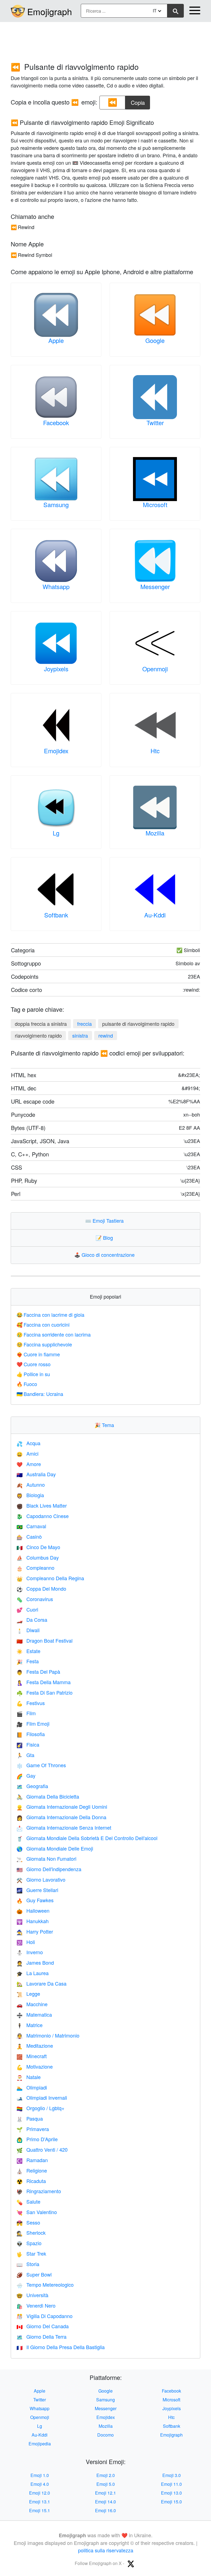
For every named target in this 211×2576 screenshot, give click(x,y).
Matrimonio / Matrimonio (48, 2035)
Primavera (33, 2129)
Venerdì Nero (36, 2305)
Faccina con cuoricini (43, 1324)
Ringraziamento (39, 2191)
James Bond (35, 1962)
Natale (29, 2077)
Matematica (34, 2014)
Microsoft (155, 505)
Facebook (56, 423)
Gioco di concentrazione (106, 1255)
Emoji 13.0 (171, 2493)
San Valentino (37, 2212)
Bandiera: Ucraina (40, 1394)
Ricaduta (31, 2181)
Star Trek (31, 2253)
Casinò (29, 1536)
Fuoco (27, 1384)
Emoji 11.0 (171, 2484)
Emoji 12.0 (40, 2493)
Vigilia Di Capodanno (45, 2316)
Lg (56, 833)
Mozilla (155, 833)
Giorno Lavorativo (41, 1879)
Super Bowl (34, 2274)
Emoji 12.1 (105, 2493)
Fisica (28, 1744)
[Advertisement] (105, 39)
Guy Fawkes (35, 1900)
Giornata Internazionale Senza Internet (64, 1827)
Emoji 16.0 (105, 2510)
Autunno (31, 1484)
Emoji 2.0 (106, 2475)
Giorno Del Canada (43, 2326)
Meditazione (35, 2046)
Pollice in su (33, 1374)
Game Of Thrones (41, 1765)
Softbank (56, 915)
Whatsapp (56, 586)
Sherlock (31, 2233)
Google (155, 340)
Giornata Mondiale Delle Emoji (55, 1848)
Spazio (29, 2243)
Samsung (56, 505)
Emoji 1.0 (40, 2475)
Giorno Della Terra (41, 2336)
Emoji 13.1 (40, 2502)
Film (26, 1713)
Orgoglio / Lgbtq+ (41, 2108)
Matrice (30, 2025)
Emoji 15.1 (40, 2510)
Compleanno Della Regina (50, 1578)
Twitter (155, 423)
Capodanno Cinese (43, 1516)
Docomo (105, 2435)
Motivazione (35, 2066)
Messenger (155, 586)
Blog (105, 1238)
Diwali (28, 1630)
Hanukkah (33, 1921)
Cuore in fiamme (38, 1354)
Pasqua (30, 2118)
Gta (25, 1755)
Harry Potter (35, 1931)
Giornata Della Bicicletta (48, 1796)
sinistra (80, 1035)
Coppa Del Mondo (41, 1588)
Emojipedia (40, 2444)
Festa (28, 1661)
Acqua (28, 1443)
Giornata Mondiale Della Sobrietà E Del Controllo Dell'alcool (87, 1838)
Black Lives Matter (42, 1505)
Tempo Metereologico (45, 2284)
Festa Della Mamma (44, 1682)
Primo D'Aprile (37, 2139)
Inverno (30, 1952)
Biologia (30, 1495)
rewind (106, 1035)
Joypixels (56, 669)
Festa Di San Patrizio (45, 1692)
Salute (28, 2201)
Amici (27, 1453)
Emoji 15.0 (171, 2502)
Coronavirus (35, 1599)
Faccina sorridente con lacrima (54, 1334)
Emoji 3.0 (172, 2475)
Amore (29, 1464)
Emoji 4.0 (40, 2484)
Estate (28, 1651)
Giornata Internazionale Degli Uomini (62, 1807)
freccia (84, 1024)
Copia (138, 101)
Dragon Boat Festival (45, 1640)
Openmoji (155, 669)
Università (32, 2295)
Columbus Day (38, 1557)
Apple (56, 340)
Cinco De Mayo (38, 1547)
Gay (26, 1775)
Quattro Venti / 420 (42, 2149)
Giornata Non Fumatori (46, 1859)
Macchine (32, 2004)
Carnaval (31, 1526)
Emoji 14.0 (105, 2502)
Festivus (31, 1703)
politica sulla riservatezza (106, 2550)
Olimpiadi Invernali (42, 2097)
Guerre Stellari (37, 1890)
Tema (105, 1425)
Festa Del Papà (38, 1671)
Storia (28, 2264)
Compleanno (35, 1568)
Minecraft (32, 2056)
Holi (26, 1942)
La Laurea (33, 1973)
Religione (32, 2170)
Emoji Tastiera (106, 1220)
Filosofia (31, 1734)
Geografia (32, 1786)
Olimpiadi (32, 2087)
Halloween (33, 1910)
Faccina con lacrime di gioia (50, 1315)
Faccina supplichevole (44, 1344)
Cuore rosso (34, 1364)
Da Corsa (32, 1620)
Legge (28, 1994)
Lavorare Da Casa (41, 1983)
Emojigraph (50, 11)
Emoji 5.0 (106, 2484)
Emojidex (56, 751)
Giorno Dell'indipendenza (49, 1869)
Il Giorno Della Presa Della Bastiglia (61, 2347)
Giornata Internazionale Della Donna (61, 1817)
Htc (155, 751)
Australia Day (36, 1474)
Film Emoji (33, 1723)
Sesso (28, 2222)
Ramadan (32, 2160)
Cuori (27, 1609)
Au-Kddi (155, 915)
